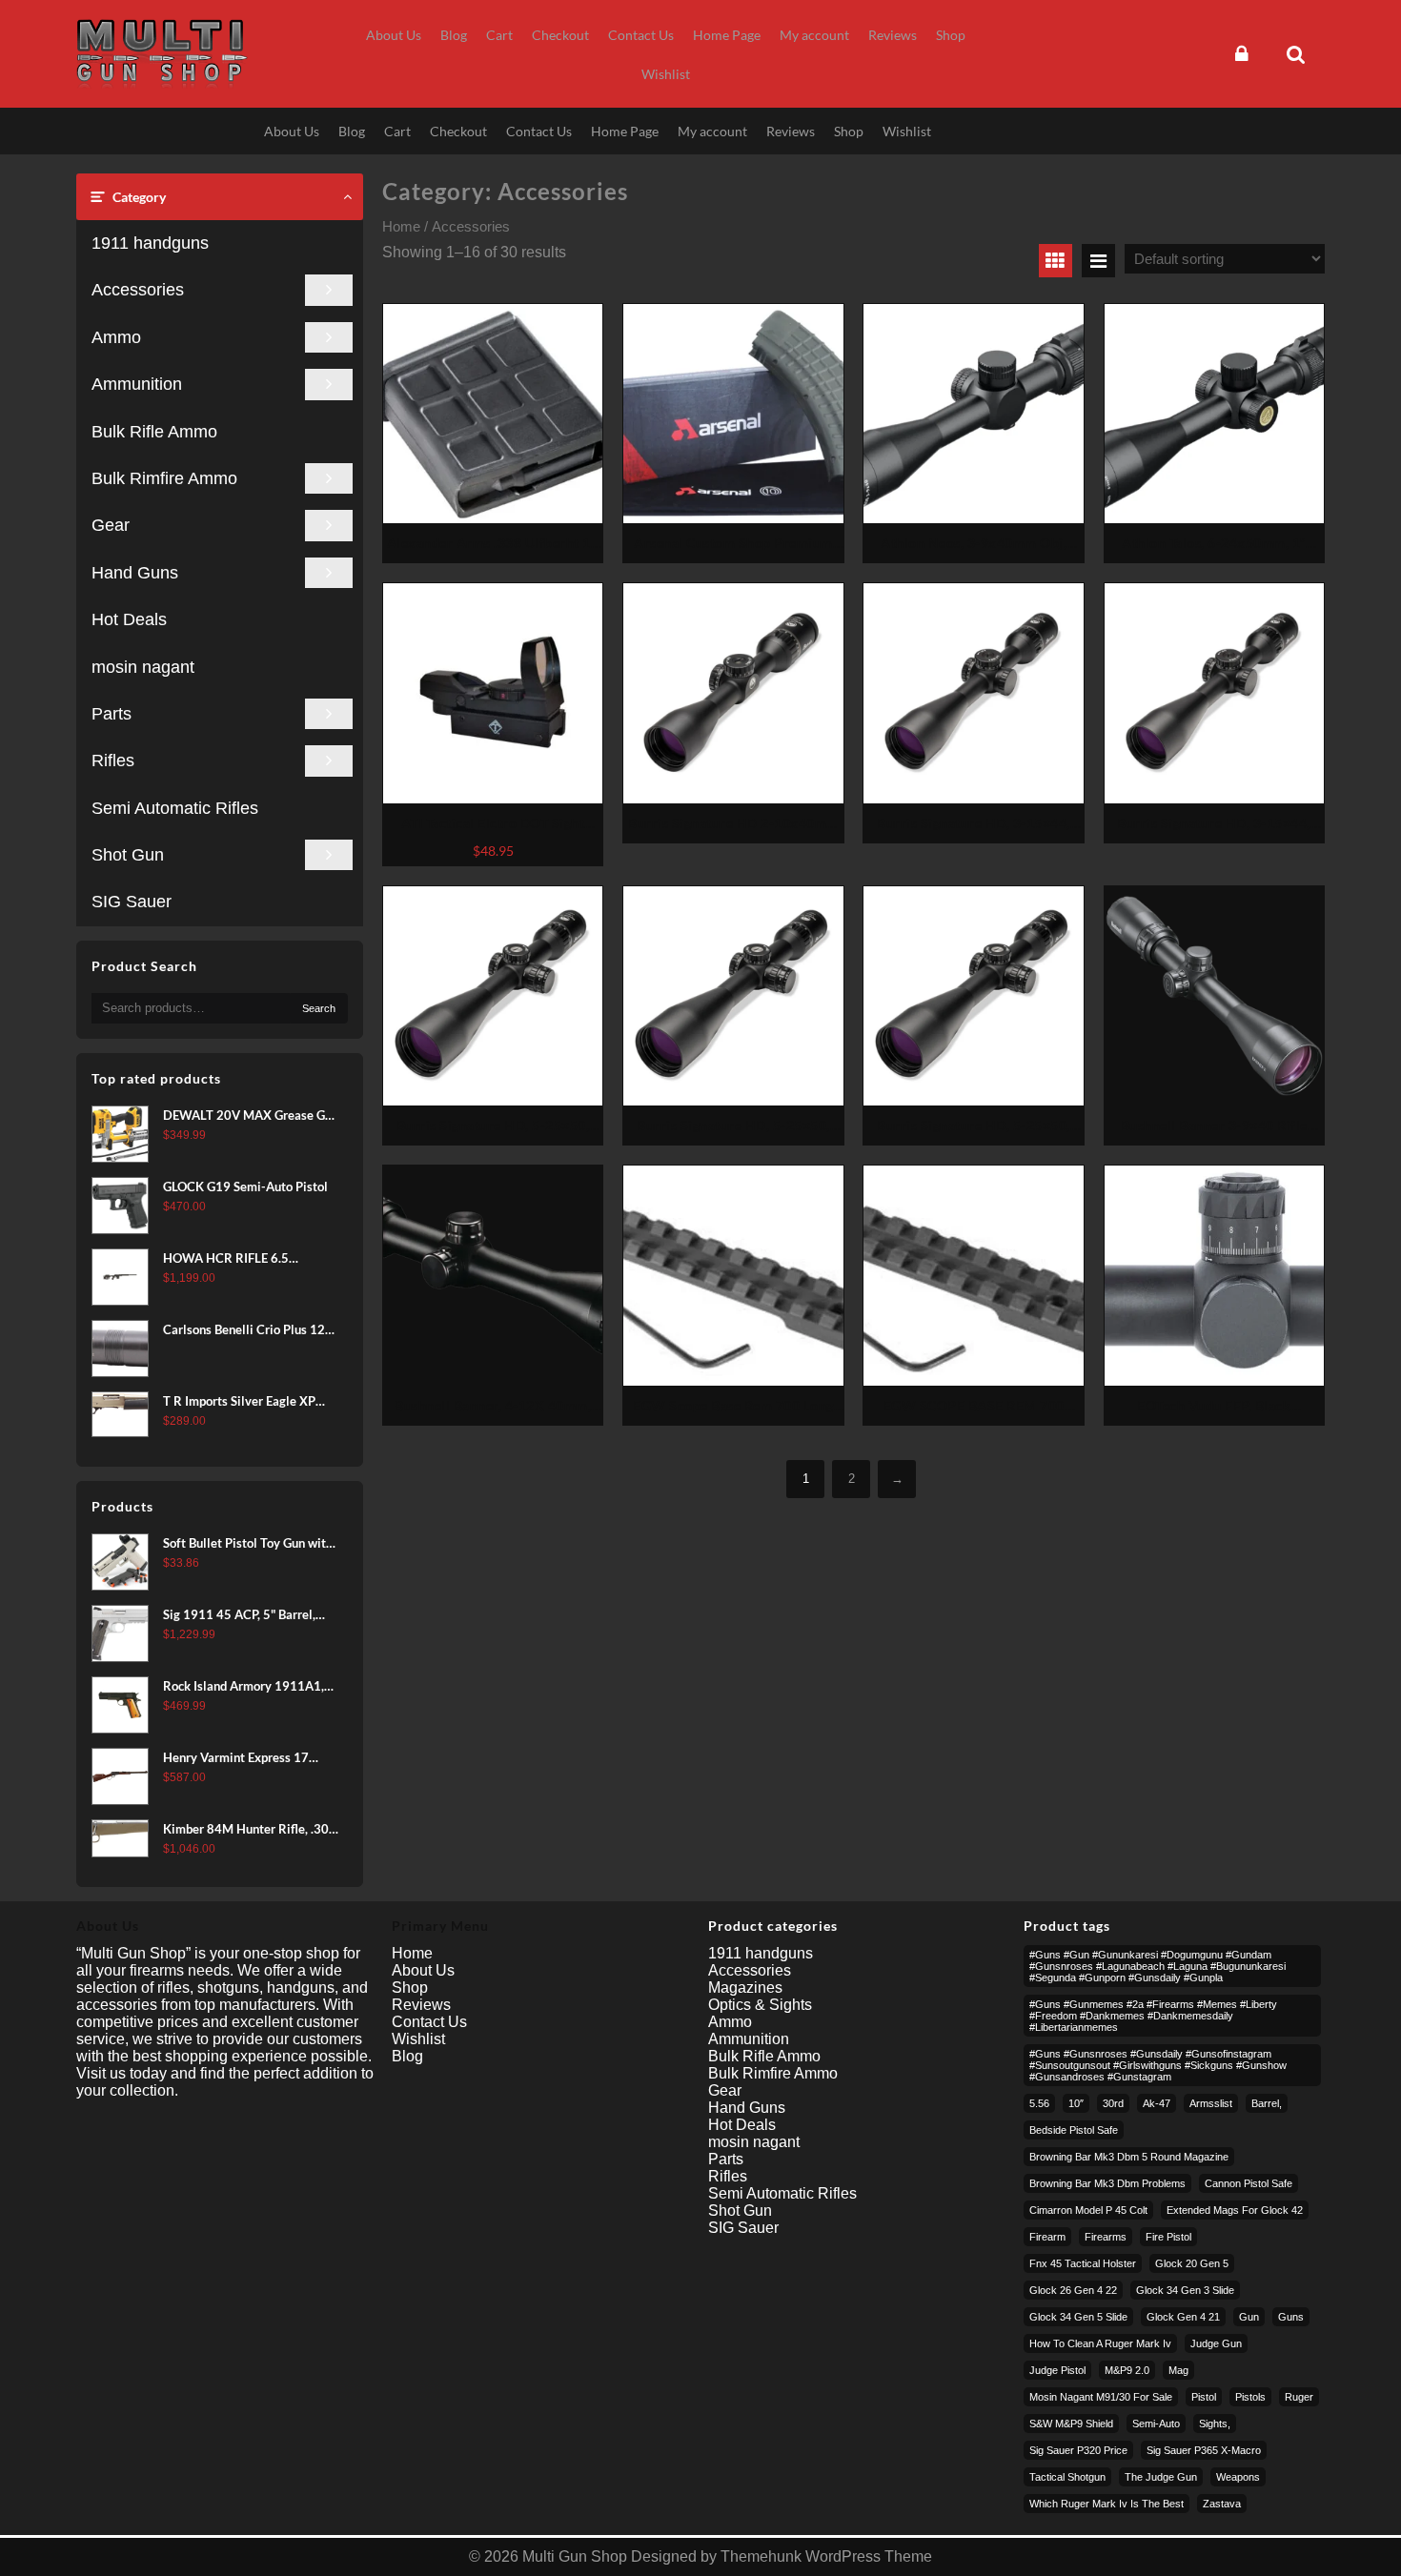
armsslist (1211, 2103)
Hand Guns (135, 573)
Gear (111, 525)
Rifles (113, 761)
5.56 (1039, 2103)
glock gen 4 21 (1183, 2317)
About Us (423, 1970)
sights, (1215, 2424)
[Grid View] (1056, 261)
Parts (112, 714)
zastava (1222, 2504)
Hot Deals (129, 619)
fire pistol (1168, 2237)
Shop (410, 1988)
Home (401, 227)
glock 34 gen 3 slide (1185, 2290)
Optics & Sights (760, 2005)
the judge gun (1161, 2477)
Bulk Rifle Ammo (154, 432)
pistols (1250, 2397)
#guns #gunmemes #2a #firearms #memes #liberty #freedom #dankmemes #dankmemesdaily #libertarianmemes (1153, 2016)
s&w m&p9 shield (1071, 2424)
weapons (1238, 2477)
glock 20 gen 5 (1192, 2263)
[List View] (1098, 261)
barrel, (1267, 2103)
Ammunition (137, 384)
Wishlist (418, 2039)
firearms (1106, 2237)
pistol (1204, 2397)
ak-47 (1157, 2103)
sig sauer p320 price (1078, 2450)
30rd (1113, 2103)
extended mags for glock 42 (1235, 2210)
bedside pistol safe (1074, 2130)
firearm (1047, 2237)
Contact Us (429, 2022)
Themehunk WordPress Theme (826, 2556)
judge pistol (1057, 2370)
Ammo (116, 337)
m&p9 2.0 (1127, 2370)
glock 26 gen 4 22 (1073, 2290)
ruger (1299, 2397)
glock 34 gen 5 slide (1078, 2317)
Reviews (421, 2005)
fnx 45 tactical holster (1083, 2263)
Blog (407, 2056)
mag (1178, 2370)
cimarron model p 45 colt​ (1088, 2210)
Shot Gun (128, 855)
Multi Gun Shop (575, 2556)
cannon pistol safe (1249, 2183)
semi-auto (1156, 2424)
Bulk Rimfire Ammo (164, 478)
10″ (1076, 2103)
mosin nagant (143, 667)
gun (1249, 2317)
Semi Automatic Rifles (175, 808)
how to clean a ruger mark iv (1100, 2343)
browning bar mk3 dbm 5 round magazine (1129, 2157)
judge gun (1216, 2343)
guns (1291, 2317)
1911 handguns (150, 243)
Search (319, 1008)
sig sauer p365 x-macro (1204, 2450)
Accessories (138, 290)
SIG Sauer (132, 902)
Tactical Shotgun (1067, 2477)
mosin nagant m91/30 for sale (1101, 2397)
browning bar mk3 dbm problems (1107, 2183)
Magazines (745, 1988)
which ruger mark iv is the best (1107, 2504)
